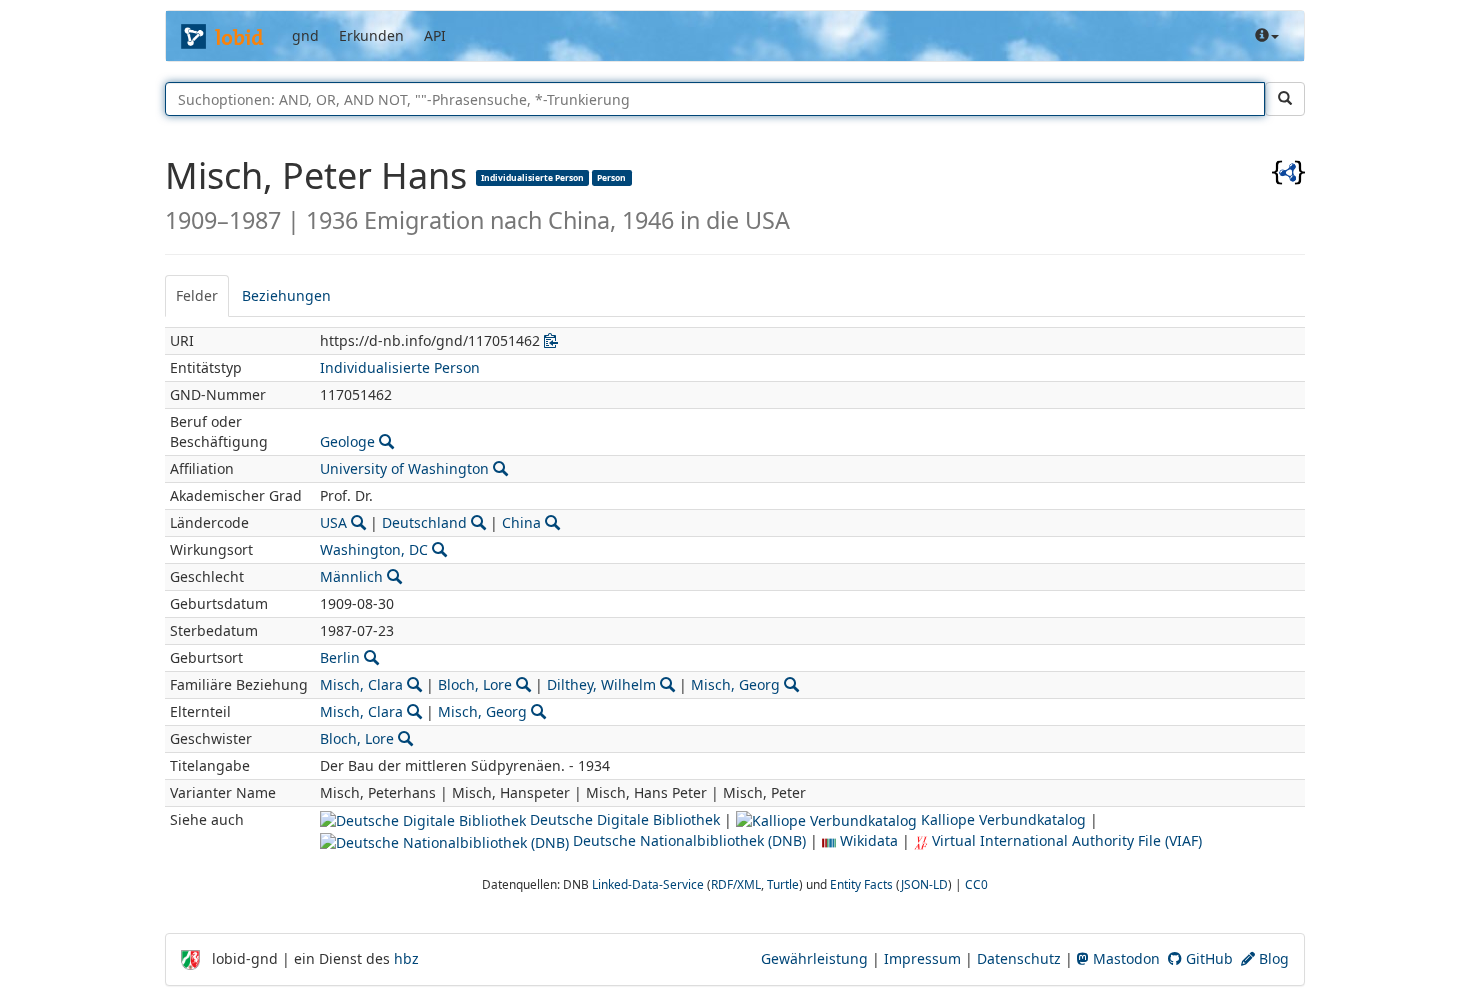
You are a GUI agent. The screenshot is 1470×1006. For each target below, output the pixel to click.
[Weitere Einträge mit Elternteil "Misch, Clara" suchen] (414, 711)
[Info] (1267, 36)
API (435, 35)
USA (333, 522)
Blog (1272, 958)
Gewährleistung (814, 958)
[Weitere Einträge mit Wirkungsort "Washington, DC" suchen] (439, 549)
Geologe (347, 441)
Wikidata (867, 840)
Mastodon (1124, 958)
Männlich (351, 576)
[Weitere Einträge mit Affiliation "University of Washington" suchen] (500, 468)
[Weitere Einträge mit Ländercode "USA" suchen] (358, 522)
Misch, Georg (735, 684)
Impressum (922, 958)
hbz (406, 958)
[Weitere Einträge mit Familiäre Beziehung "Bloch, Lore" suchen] (523, 684)
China (521, 522)
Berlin (340, 657)
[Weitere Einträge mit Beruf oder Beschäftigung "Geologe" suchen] (386, 441)
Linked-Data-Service (648, 884)
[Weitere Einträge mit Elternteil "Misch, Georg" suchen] (538, 711)
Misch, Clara (361, 684)
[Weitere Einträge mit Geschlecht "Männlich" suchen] (394, 576)
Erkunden (371, 35)
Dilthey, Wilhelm (601, 684)
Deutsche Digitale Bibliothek (623, 819)
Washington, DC (374, 549)
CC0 (976, 884)
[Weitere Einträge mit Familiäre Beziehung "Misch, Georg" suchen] (791, 684)
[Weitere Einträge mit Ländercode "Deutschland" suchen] (478, 522)
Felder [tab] (197, 295)
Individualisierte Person (532, 177)
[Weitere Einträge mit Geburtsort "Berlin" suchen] (371, 657)
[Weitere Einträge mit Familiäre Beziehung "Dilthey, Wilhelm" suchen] (667, 684)
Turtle (783, 884)
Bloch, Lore (475, 684)
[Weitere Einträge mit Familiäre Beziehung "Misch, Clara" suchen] (414, 684)
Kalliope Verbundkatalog (1001, 819)
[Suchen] (1285, 99)
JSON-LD (924, 884)
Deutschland (424, 522)
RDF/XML (736, 884)
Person (611, 177)
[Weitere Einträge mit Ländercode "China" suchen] (552, 522)
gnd (305, 35)
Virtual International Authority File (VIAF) (1065, 840)
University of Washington (404, 468)
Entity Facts (861, 884)
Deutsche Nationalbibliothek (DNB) (687, 840)
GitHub (1207, 958)
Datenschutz (1019, 958)
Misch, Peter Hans (320, 175)
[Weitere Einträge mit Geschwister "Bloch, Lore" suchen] (405, 738)
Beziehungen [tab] (286, 295)
